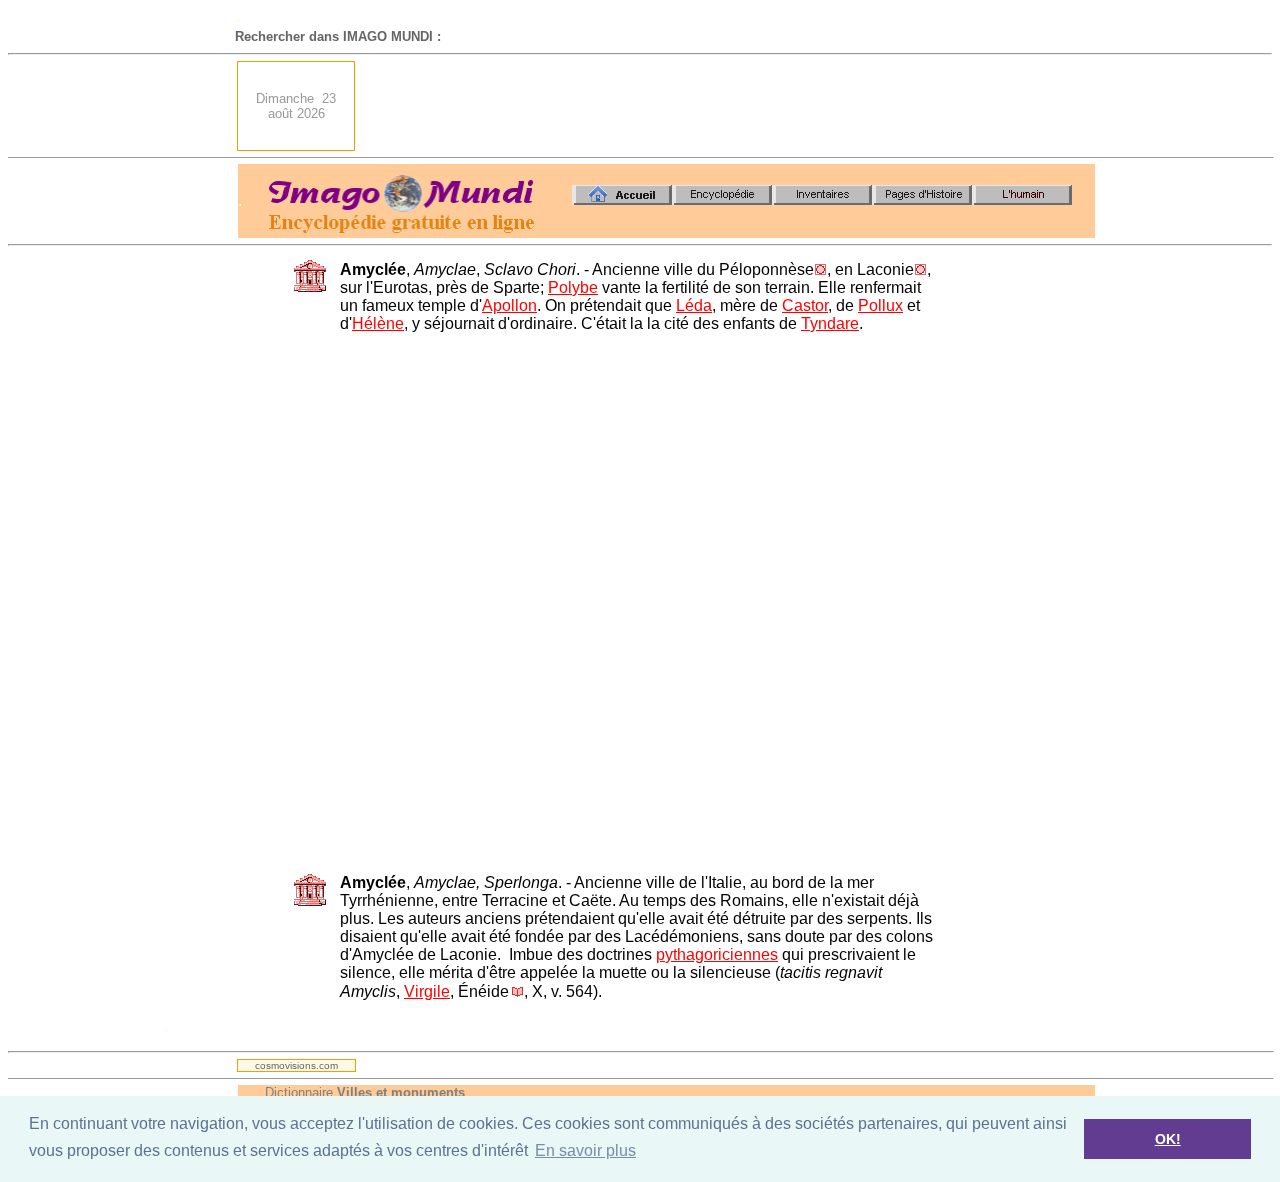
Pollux (880, 305)
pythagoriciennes (717, 954)
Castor (805, 305)
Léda (694, 305)
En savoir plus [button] (585, 1150)
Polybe (573, 287)
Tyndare (830, 323)
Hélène (378, 323)
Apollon (509, 305)
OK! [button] (1168, 1139)
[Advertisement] (731, 106)
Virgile (427, 991)
